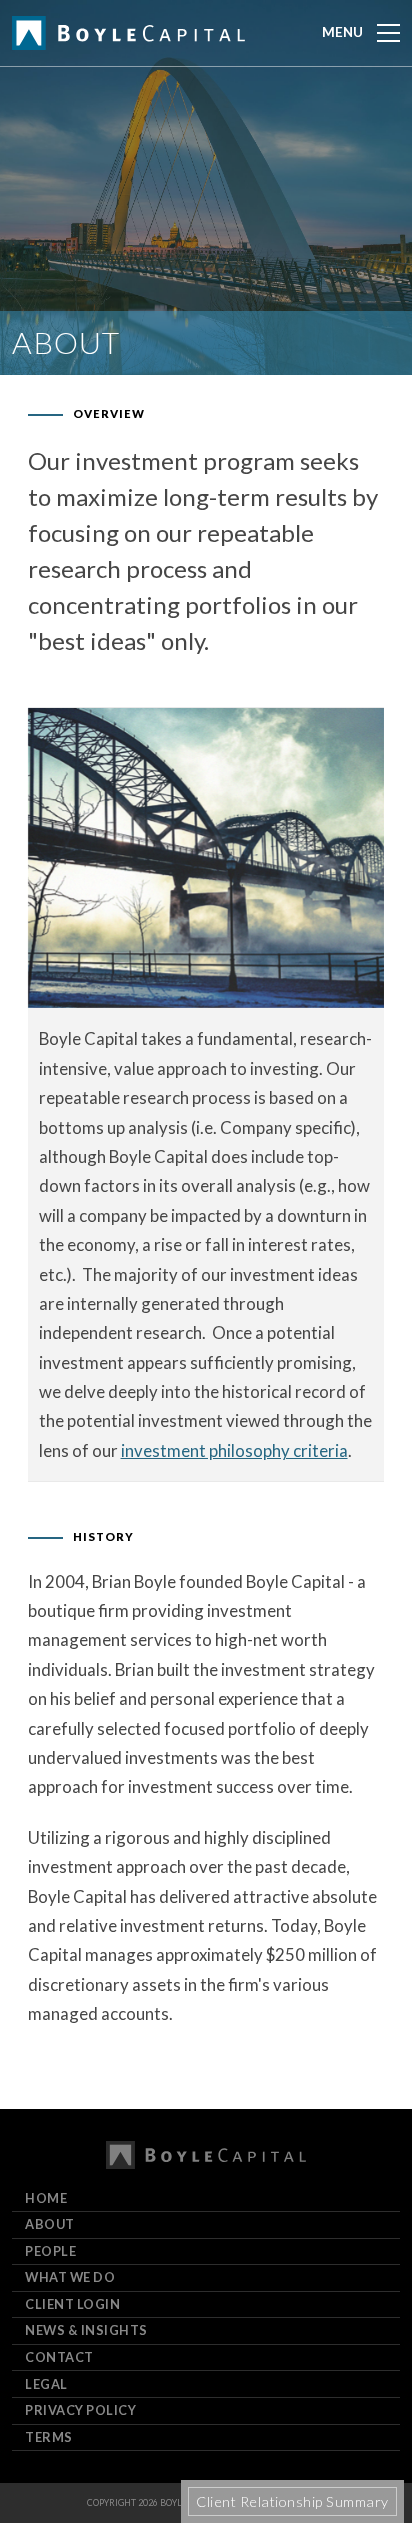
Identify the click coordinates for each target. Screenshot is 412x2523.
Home (46, 2198)
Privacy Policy (80, 2410)
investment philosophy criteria (234, 1450)
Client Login (72, 2304)
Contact (59, 2357)
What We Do (70, 2277)
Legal (46, 2384)
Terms (49, 2437)
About (50, 2224)
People (50, 2251)
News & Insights (86, 2330)
